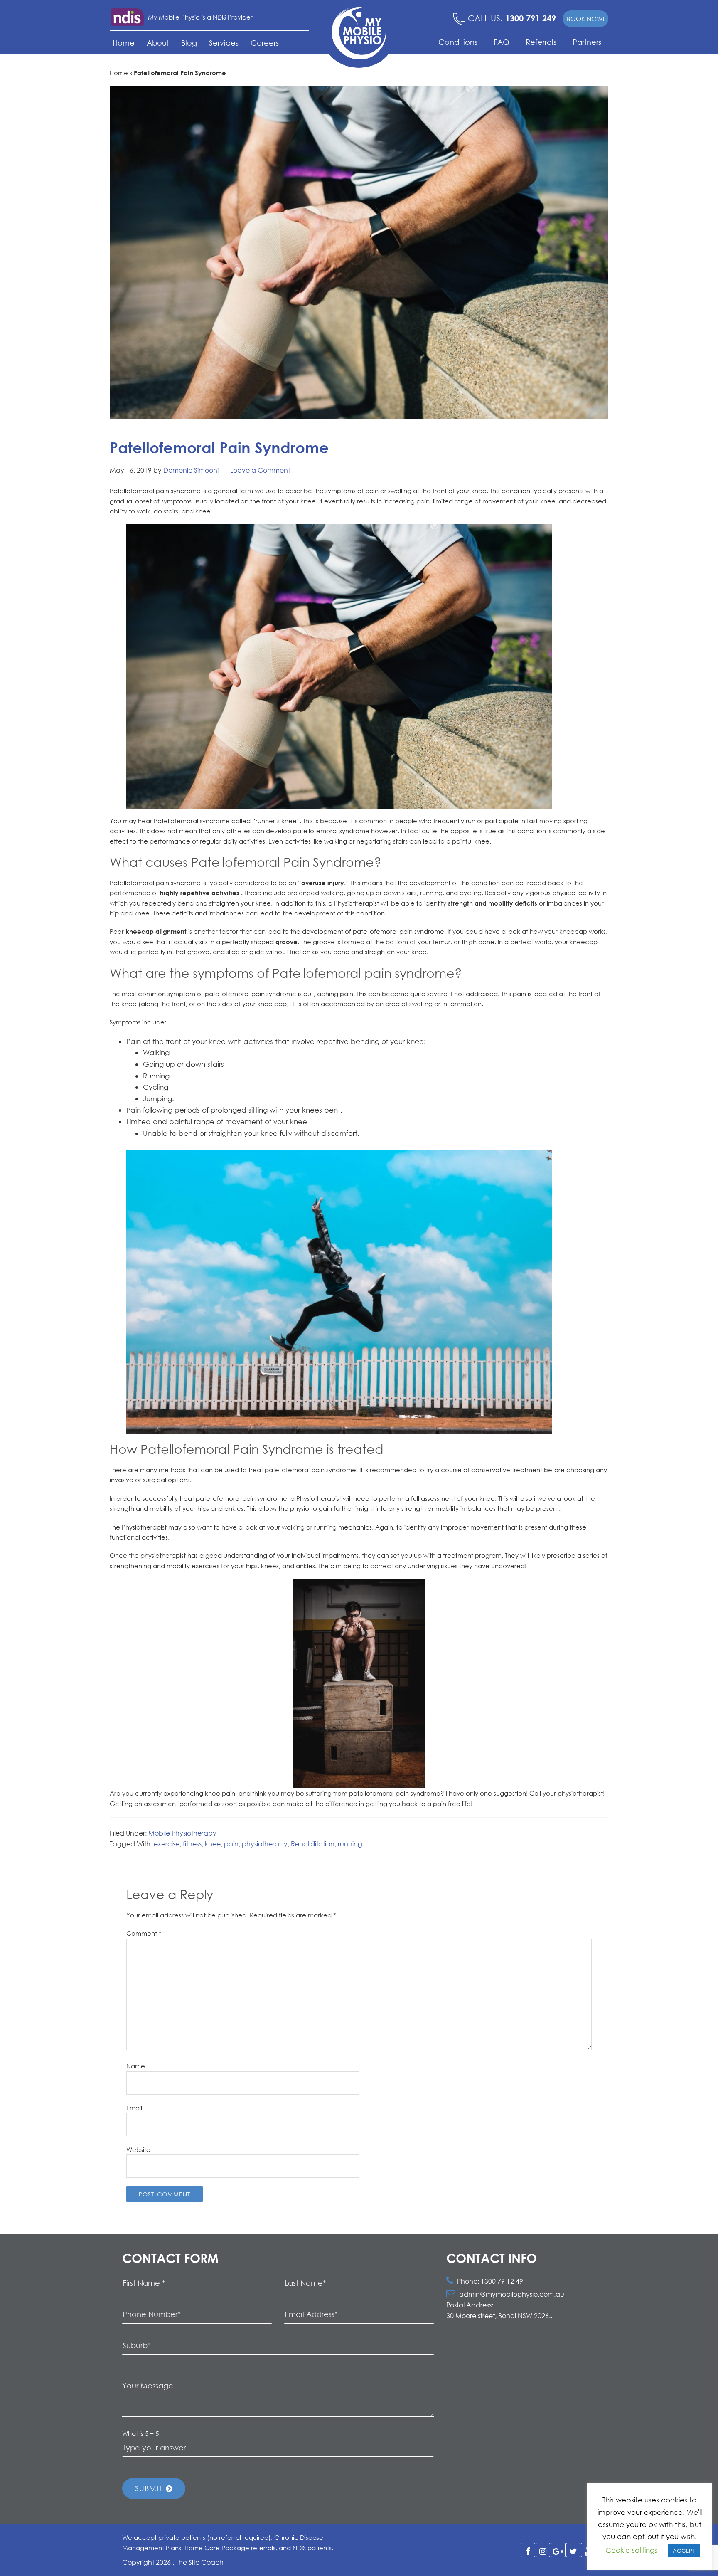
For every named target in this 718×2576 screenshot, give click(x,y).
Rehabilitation (313, 1844)
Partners (587, 42)
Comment (144, 1933)
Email (134, 2108)
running (350, 1844)
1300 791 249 (531, 18)
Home (124, 43)
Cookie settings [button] (631, 2550)
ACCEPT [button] (684, 2551)
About (158, 43)
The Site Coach (200, 2562)
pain (231, 1844)
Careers (265, 43)
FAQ (502, 42)
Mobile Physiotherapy (182, 1833)
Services (224, 43)
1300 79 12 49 (502, 2281)
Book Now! (585, 19)
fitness (192, 1844)
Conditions (458, 42)
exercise (167, 1844)
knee (213, 1844)
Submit (150, 2488)
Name (136, 2066)
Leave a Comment (260, 470)
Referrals (541, 42)
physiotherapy (265, 1844)
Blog (189, 43)
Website (138, 2149)
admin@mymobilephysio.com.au (512, 2294)
